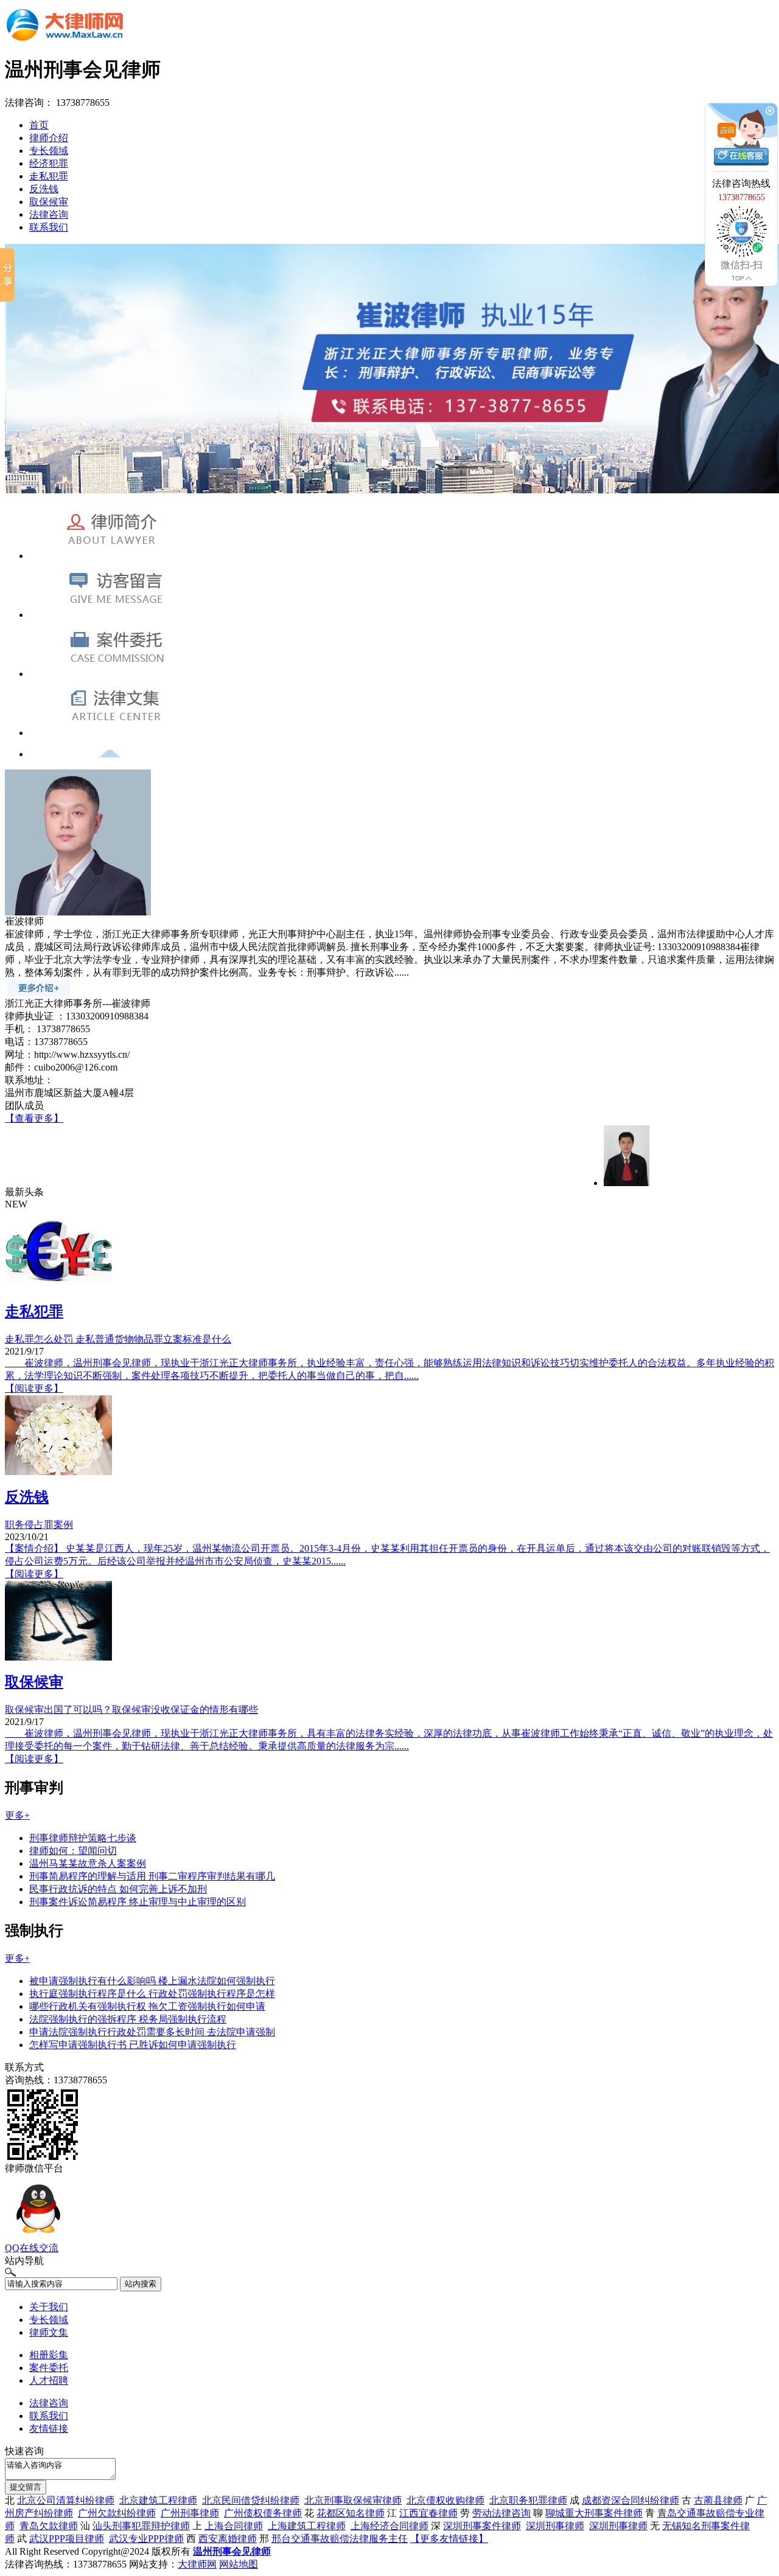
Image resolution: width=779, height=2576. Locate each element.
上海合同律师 (234, 2526)
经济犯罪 (49, 163)
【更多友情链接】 (449, 2539)
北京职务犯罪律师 (528, 2500)
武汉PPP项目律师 (67, 2539)
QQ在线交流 (32, 2248)
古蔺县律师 (718, 2500)
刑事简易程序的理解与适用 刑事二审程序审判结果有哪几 (152, 1876)
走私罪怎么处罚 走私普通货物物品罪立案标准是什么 (118, 1339)
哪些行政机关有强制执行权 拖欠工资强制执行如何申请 (147, 2006)
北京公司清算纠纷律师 (66, 2500)
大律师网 (197, 2564)
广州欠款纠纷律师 (117, 2513)
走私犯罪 (49, 176)
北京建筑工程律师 (158, 2500)
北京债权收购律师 (445, 2500)
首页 (39, 125)
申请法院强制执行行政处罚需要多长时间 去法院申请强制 (152, 2032)
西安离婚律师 (228, 2539)
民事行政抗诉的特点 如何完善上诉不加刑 (118, 1889)
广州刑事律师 (190, 2513)
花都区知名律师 (351, 2513)
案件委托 (49, 2368)
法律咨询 (49, 214)
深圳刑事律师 (555, 2526)
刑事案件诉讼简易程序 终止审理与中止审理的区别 (138, 1902)
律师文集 (49, 2332)
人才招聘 (49, 2380)
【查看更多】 (34, 1118)
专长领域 (49, 151)
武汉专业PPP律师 (146, 2539)
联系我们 (49, 227)
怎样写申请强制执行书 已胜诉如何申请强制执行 (133, 2045)
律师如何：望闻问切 (73, 1851)
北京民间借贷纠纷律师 (251, 2500)
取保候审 (49, 202)
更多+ (17, 1815)
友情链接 (49, 2428)
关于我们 (49, 2307)
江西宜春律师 (428, 2513)
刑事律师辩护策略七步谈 (83, 1838)
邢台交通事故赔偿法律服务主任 (340, 2539)
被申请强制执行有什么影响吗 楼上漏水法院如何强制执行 (152, 1981)
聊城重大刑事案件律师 (594, 2513)
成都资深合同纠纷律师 (631, 2500)
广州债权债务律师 (263, 2513)
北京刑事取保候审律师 (353, 2500)
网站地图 (239, 2564)
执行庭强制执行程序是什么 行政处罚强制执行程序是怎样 (152, 1994)
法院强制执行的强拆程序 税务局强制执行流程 (128, 2019)
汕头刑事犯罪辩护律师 (141, 2526)
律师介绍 (49, 138)
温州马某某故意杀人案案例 (88, 1863)
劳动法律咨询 (501, 2513)
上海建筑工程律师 (307, 2526)
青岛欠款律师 (49, 2526)
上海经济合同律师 (389, 2526)
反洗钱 (44, 189)
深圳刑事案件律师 (482, 2526)
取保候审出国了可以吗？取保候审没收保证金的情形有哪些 (131, 1710)
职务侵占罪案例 (39, 1525)
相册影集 (49, 2355)
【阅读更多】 (34, 1388)
